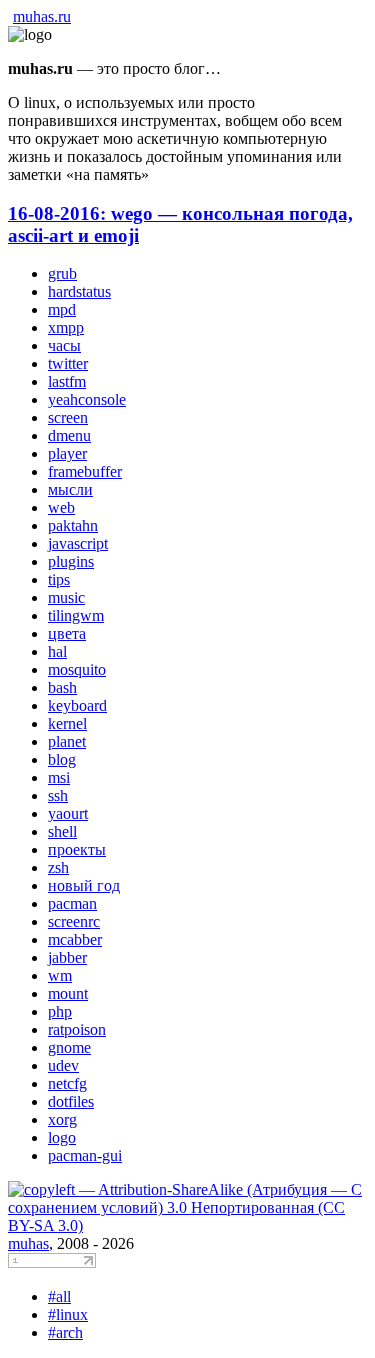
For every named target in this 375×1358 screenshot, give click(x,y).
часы (64, 345)
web (61, 507)
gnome (69, 1047)
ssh (58, 795)
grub (62, 273)
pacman (72, 903)
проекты (77, 849)
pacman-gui (85, 1155)
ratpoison (77, 1029)
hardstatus (79, 291)
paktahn (73, 525)
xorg (62, 1119)
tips (59, 579)
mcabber (75, 939)
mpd (62, 309)
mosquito (77, 669)
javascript (78, 543)
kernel (67, 723)
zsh (58, 867)
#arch (65, 1332)
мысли (70, 489)
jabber (67, 957)
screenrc (74, 921)
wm (60, 975)
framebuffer (85, 471)
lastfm (67, 381)
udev (63, 1065)
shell (62, 831)
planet (67, 741)
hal (57, 651)
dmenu (69, 435)
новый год (84, 885)
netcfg (67, 1083)
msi (59, 777)
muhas (28, 1243)
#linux (68, 1314)
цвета (67, 633)
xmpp (66, 327)
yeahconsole (87, 399)
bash (62, 687)
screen (68, 417)
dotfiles (71, 1101)
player (67, 453)
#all (59, 1296)
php (60, 1011)
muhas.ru (42, 16)
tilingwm (76, 615)
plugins (71, 561)
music (66, 597)
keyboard (77, 705)
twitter (68, 363)
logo (62, 1137)
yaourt (68, 813)
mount (68, 993)
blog (62, 759)
